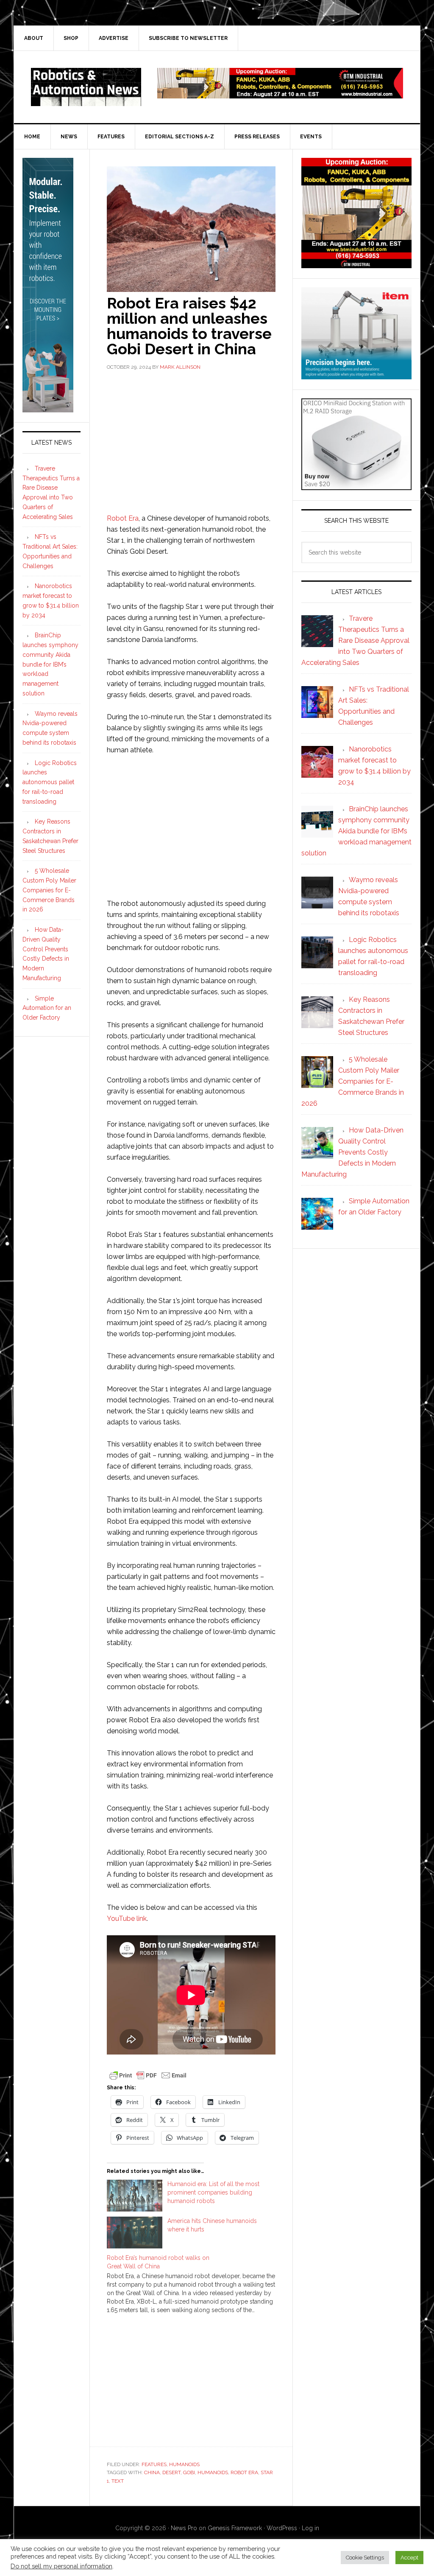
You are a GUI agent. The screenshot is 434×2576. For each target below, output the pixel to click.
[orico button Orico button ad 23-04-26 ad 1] (356, 486)
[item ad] (356, 375)
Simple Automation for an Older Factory (47, 1008)
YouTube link (127, 1919)
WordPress (282, 2528)
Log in (310, 2528)
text (118, 2481)
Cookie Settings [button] (365, 2558)
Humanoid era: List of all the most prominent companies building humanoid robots (213, 2192)
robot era (244, 2472)
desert (171, 2472)
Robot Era (123, 518)
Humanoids (184, 2464)
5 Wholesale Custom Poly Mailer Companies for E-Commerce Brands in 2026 (49, 890)
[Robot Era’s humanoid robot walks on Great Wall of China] (195, 2284)
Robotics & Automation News (86, 87)
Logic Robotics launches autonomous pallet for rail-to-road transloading (50, 782)
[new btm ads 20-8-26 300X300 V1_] (356, 264)
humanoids (213, 2472)
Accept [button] (409, 2558)
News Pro (184, 2528)
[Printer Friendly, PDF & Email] (148, 2075)
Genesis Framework (235, 2528)
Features (154, 2464)
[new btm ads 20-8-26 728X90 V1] (280, 94)
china (152, 2472)
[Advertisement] (191, 441)
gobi (189, 2472)
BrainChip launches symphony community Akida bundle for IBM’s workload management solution (50, 664)
